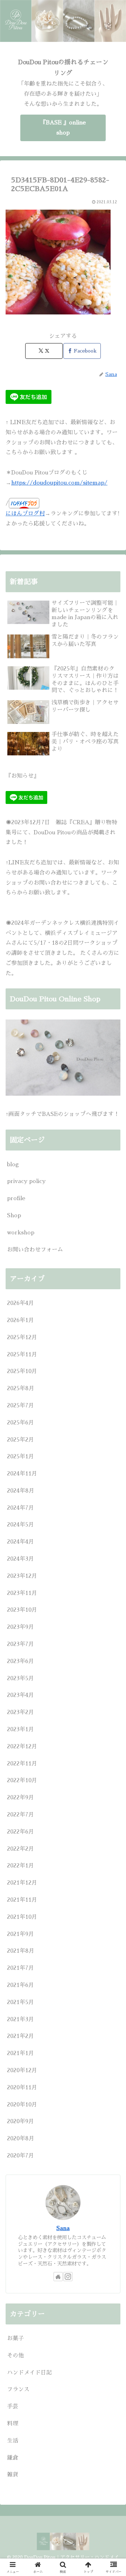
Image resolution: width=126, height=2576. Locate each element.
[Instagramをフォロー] (68, 2277)
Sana (63, 2228)
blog (13, 1164)
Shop (14, 1216)
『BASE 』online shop (63, 128)
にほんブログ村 (25, 514)
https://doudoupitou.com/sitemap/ (59, 483)
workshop (21, 1233)
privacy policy (26, 1181)
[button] (113, 1510)
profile (16, 1198)
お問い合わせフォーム (35, 1250)
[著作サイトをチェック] (58, 2277)
